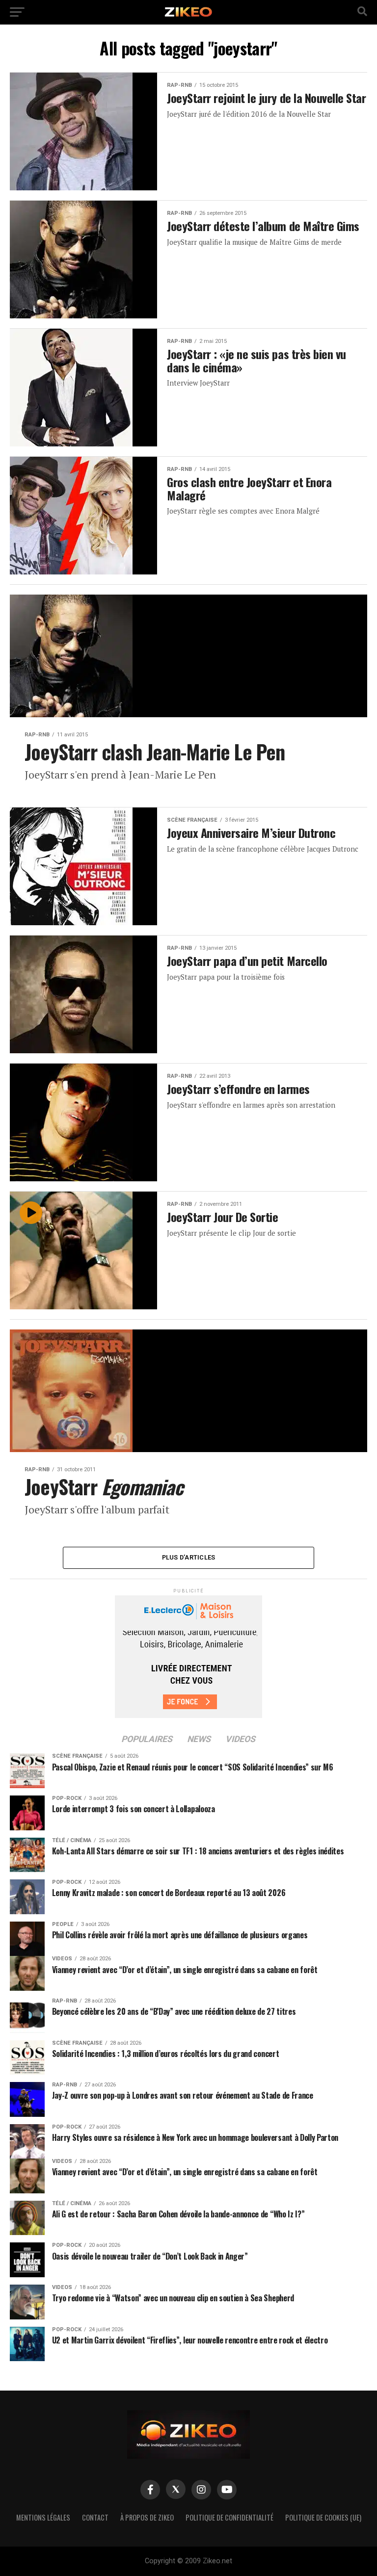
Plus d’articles (189, 1557)
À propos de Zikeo (147, 2517)
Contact (95, 2517)
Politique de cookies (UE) (323, 2517)
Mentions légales (43, 2517)
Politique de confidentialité (229, 2517)
